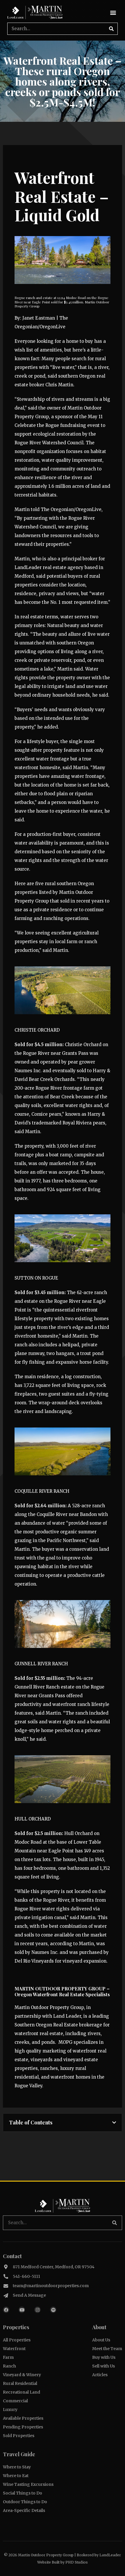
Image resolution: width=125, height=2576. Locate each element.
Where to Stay (17, 2467)
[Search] (111, 29)
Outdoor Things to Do (25, 2502)
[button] (113, 13)
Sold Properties (19, 2436)
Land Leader (67, 2016)
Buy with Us (104, 2357)
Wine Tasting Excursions (28, 2484)
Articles (100, 2375)
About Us (101, 2340)
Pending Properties (23, 2427)
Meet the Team (107, 2349)
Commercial (15, 2401)
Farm (8, 2357)
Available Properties (23, 2418)
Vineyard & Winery (22, 2375)
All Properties (17, 2340)
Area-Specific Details (24, 2510)
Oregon (86, 884)
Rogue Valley (28, 2086)
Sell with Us (103, 2366)
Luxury (10, 2410)
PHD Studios (77, 2562)
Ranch (9, 2366)
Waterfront (14, 2349)
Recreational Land (22, 2392)
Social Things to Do (23, 2493)
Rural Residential (20, 2383)
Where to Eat (16, 2476)
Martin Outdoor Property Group (49, 2007)
